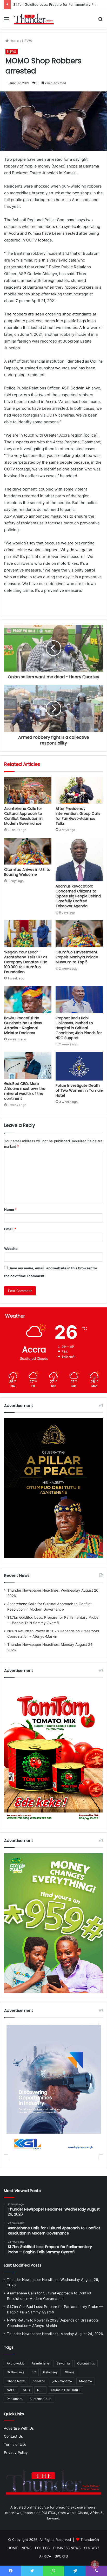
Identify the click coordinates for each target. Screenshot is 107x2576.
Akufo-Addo (16, 2363)
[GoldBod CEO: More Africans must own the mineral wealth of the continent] (28, 1066)
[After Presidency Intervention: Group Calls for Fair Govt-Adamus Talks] (79, 790)
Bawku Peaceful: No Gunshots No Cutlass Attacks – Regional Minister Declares (23, 1025)
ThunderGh (90, 2540)
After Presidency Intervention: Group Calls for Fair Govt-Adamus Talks (78, 816)
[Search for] (101, 21)
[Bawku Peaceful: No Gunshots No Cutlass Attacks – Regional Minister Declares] (28, 1000)
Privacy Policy (16, 2453)
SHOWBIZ (92, 2548)
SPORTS (61, 2556)
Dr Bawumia (16, 2372)
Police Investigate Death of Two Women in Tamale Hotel (79, 1090)
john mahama (62, 2381)
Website (11, 1249)
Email (10, 1229)
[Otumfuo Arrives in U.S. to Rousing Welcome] (28, 851)
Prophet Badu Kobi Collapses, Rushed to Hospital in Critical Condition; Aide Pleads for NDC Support (79, 1028)
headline (39, 2381)
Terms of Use (15, 2444)
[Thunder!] (34, 19)
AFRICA (45, 2556)
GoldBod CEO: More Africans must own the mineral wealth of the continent (25, 1091)
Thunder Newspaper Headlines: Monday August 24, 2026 (55, 2334)
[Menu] (6, 21)
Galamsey (50, 2372)
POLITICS (42, 2548)
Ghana (70, 2372)
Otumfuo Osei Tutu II (66, 2390)
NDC (26, 2390)
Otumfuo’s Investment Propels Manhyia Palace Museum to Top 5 (77, 957)
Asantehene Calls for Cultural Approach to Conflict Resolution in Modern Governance (23, 816)
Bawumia (63, 2363)
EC (34, 2372)
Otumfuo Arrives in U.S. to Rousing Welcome (27, 872)
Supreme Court (41, 2399)
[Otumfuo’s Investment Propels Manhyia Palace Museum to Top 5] (79, 934)
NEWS (27, 41)
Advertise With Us (19, 2428)
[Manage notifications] (95, 2565)
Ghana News (16, 2381)
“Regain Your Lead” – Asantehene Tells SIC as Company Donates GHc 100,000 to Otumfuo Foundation (26, 962)
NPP (40, 2390)
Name (10, 1209)
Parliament (15, 2399)
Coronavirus (86, 2363)
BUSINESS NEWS (67, 2548)
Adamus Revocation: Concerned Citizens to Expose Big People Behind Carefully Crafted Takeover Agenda (78, 896)
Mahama (86, 2381)
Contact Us (13, 2436)
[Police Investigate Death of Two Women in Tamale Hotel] (79, 1066)
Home (14, 41)
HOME (13, 2548)
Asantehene (40, 2363)
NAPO (11, 2390)
